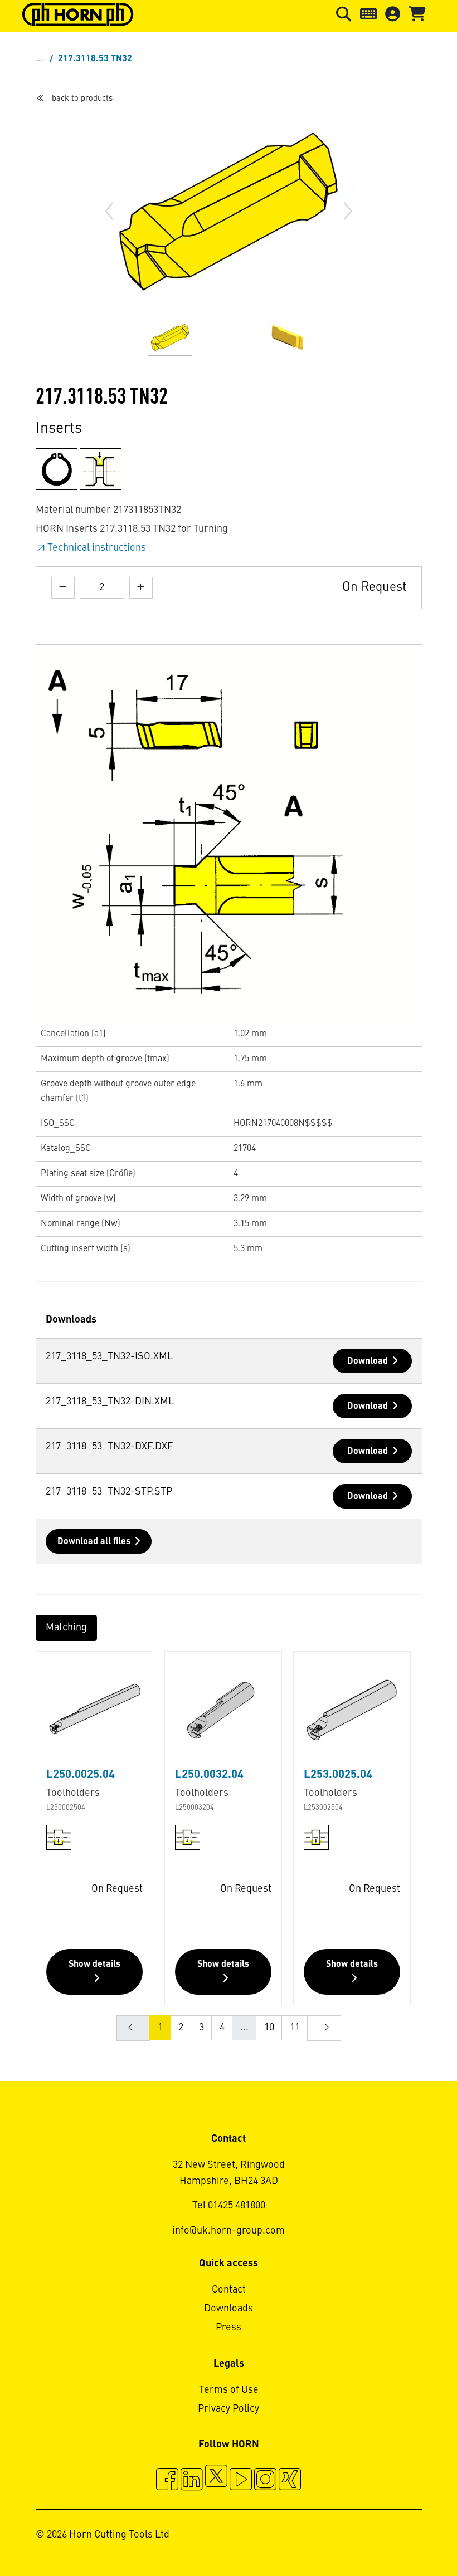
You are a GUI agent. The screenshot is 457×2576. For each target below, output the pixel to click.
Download (368, 1362)
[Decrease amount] (63, 588)
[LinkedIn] (192, 2481)
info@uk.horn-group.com (229, 2231)
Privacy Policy (229, 2409)
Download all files (94, 1542)
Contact (229, 2290)
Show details (94, 1965)
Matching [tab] (66, 1628)
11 (295, 2028)
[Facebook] (167, 2481)
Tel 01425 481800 (229, 2206)
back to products (82, 99)
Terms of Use (229, 2390)
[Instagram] (265, 2481)
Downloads (229, 2309)
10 (269, 2028)
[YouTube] (241, 2481)
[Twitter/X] (216, 2481)
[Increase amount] (141, 588)
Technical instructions (97, 548)
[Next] (348, 211)
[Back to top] (406, 2537)
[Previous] (109, 211)
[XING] (290, 2481)
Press (229, 2328)
